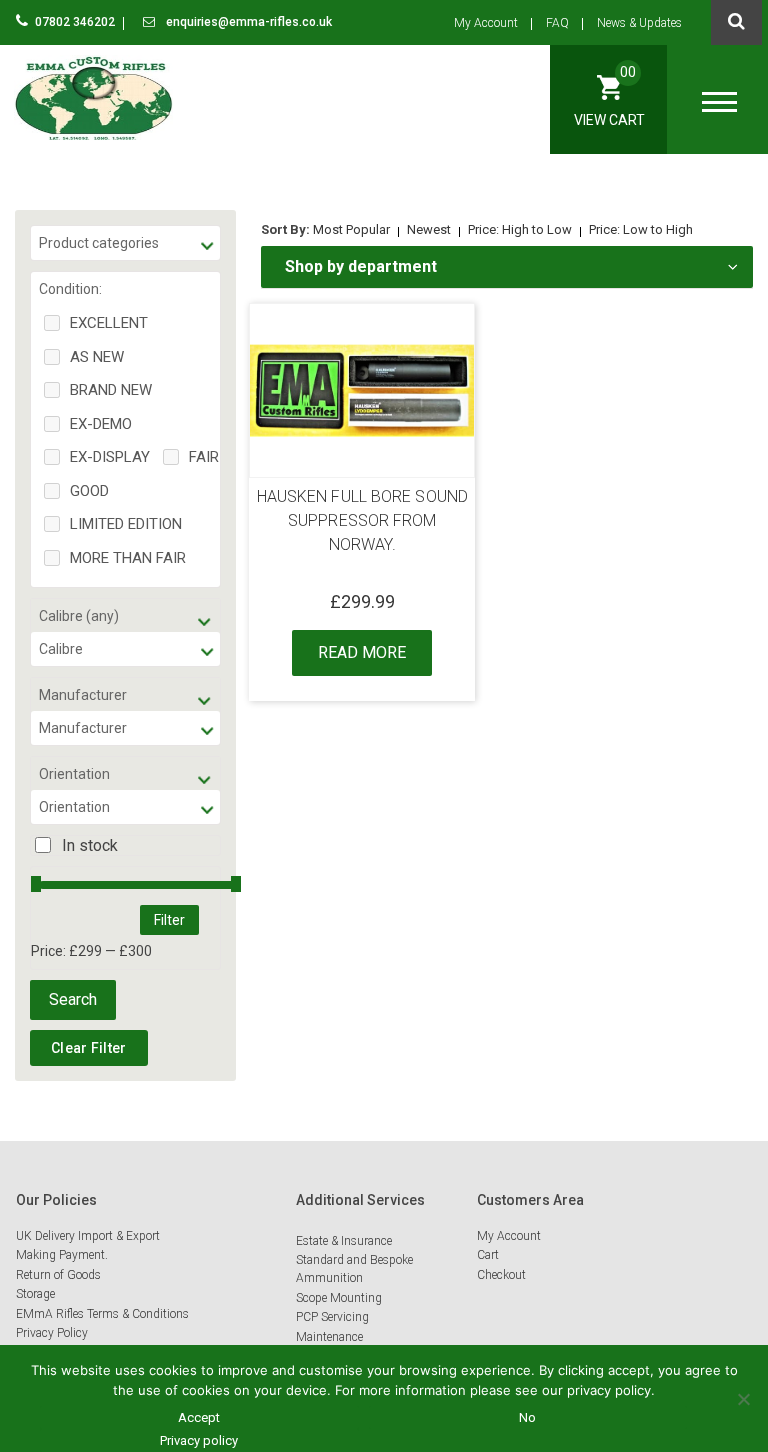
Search (73, 999)
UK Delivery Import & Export (88, 1236)
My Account (486, 23)
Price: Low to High (641, 229)
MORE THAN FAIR (128, 558)
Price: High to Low (520, 229)
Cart (488, 1255)
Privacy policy (199, 1440)
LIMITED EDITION (126, 524)
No (527, 1417)
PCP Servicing (332, 1317)
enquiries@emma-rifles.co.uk (247, 22)
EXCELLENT (109, 323)
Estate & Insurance (344, 1241)
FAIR (204, 457)
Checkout (501, 1275)
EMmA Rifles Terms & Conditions (102, 1314)
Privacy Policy (52, 1333)
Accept (199, 1417)
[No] (743, 1399)
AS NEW (97, 357)
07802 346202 (76, 22)
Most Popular (351, 229)
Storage (35, 1294)
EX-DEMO (101, 424)
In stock (90, 845)
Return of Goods (58, 1275)
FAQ (557, 23)
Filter (169, 920)
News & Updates (639, 23)
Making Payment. (62, 1255)
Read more (362, 652)
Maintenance (329, 1337)
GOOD (89, 491)
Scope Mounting (339, 1298)
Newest (429, 229)
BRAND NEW (111, 390)
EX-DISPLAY (110, 457)
